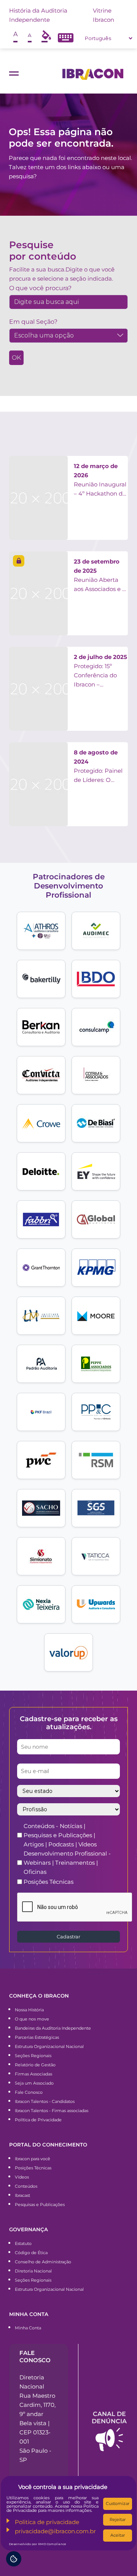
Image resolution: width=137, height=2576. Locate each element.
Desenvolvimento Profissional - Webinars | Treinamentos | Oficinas (67, 1863)
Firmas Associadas (33, 2074)
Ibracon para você (33, 2159)
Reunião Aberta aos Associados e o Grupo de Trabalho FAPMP (100, 576)
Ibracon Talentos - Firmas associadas (52, 2111)
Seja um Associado (34, 2083)
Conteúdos (26, 2186)
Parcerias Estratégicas (37, 2037)
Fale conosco (35, 2356)
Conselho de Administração (43, 2262)
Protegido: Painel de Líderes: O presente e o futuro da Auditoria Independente (101, 767)
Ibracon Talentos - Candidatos (45, 2101)
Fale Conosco (29, 2092)
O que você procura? (40, 288)
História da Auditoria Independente (38, 15)
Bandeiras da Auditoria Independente (53, 2028)
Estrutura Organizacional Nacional (49, 2046)
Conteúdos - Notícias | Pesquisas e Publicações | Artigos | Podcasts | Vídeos (60, 1835)
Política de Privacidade (38, 2120)
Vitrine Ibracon (104, 15)
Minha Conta (28, 2328)
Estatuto (23, 2243)
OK (16, 358)
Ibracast (22, 2195)
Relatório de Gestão (35, 2065)
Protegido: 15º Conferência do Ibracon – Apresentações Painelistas (100, 671)
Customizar (118, 2503)
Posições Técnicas (49, 1882)
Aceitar (118, 2535)
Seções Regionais (33, 2056)
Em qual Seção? (33, 322)
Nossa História (29, 2010)
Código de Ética (31, 2253)
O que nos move (32, 2019)
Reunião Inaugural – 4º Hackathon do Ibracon (100, 480)
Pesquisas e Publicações (40, 2205)
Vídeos (22, 2177)
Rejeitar (118, 2519)
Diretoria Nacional (33, 2271)
